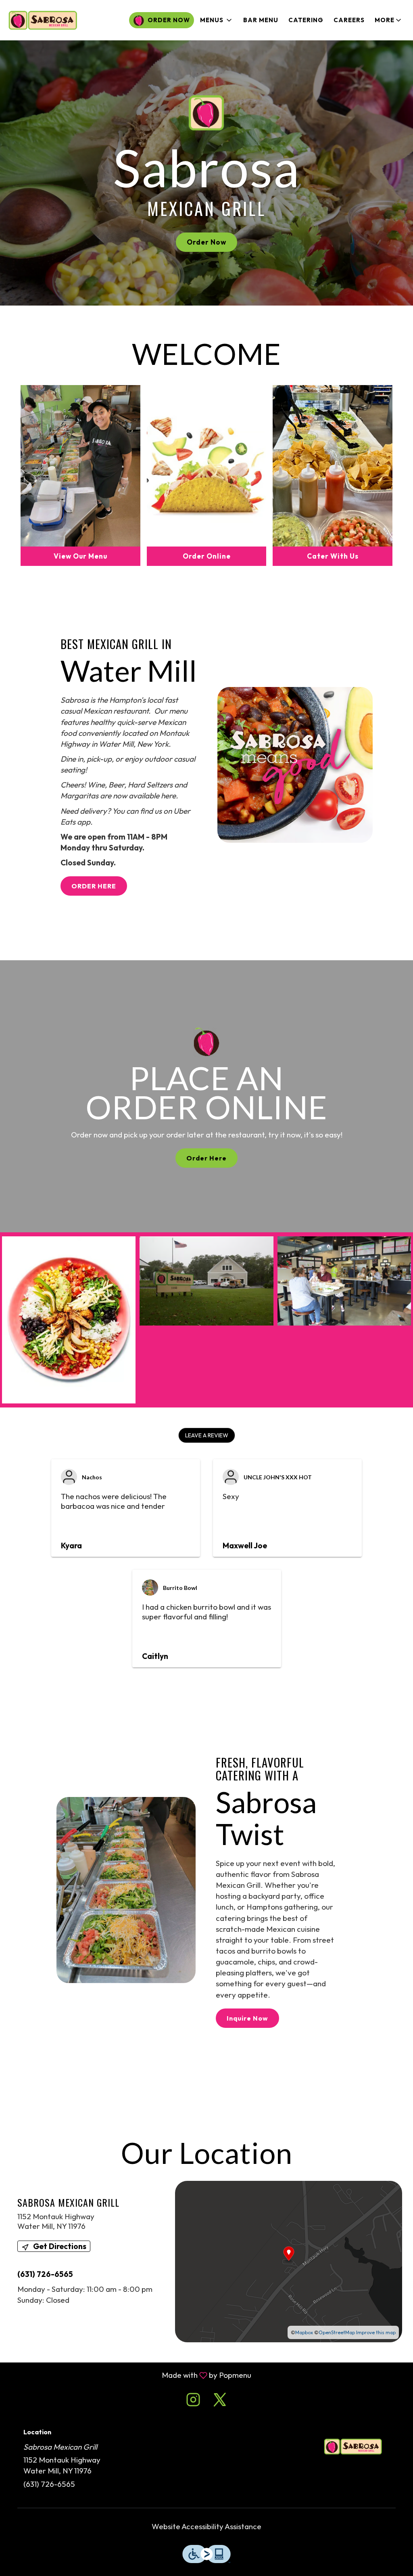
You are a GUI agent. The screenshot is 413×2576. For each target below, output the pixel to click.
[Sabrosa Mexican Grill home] (43, 20)
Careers (349, 20)
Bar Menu (261, 20)
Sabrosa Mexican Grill (353, 2447)
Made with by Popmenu (129, 2375)
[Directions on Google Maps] (289, 2260)
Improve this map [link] (376, 2332)
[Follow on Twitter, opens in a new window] (220, 2401)
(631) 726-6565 (49, 2484)
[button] (217, 20)
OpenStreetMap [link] (337, 2332)
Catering (306, 20)
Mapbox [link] (304, 2332)
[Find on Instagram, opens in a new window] (193, 2401)
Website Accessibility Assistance (206, 2526)
